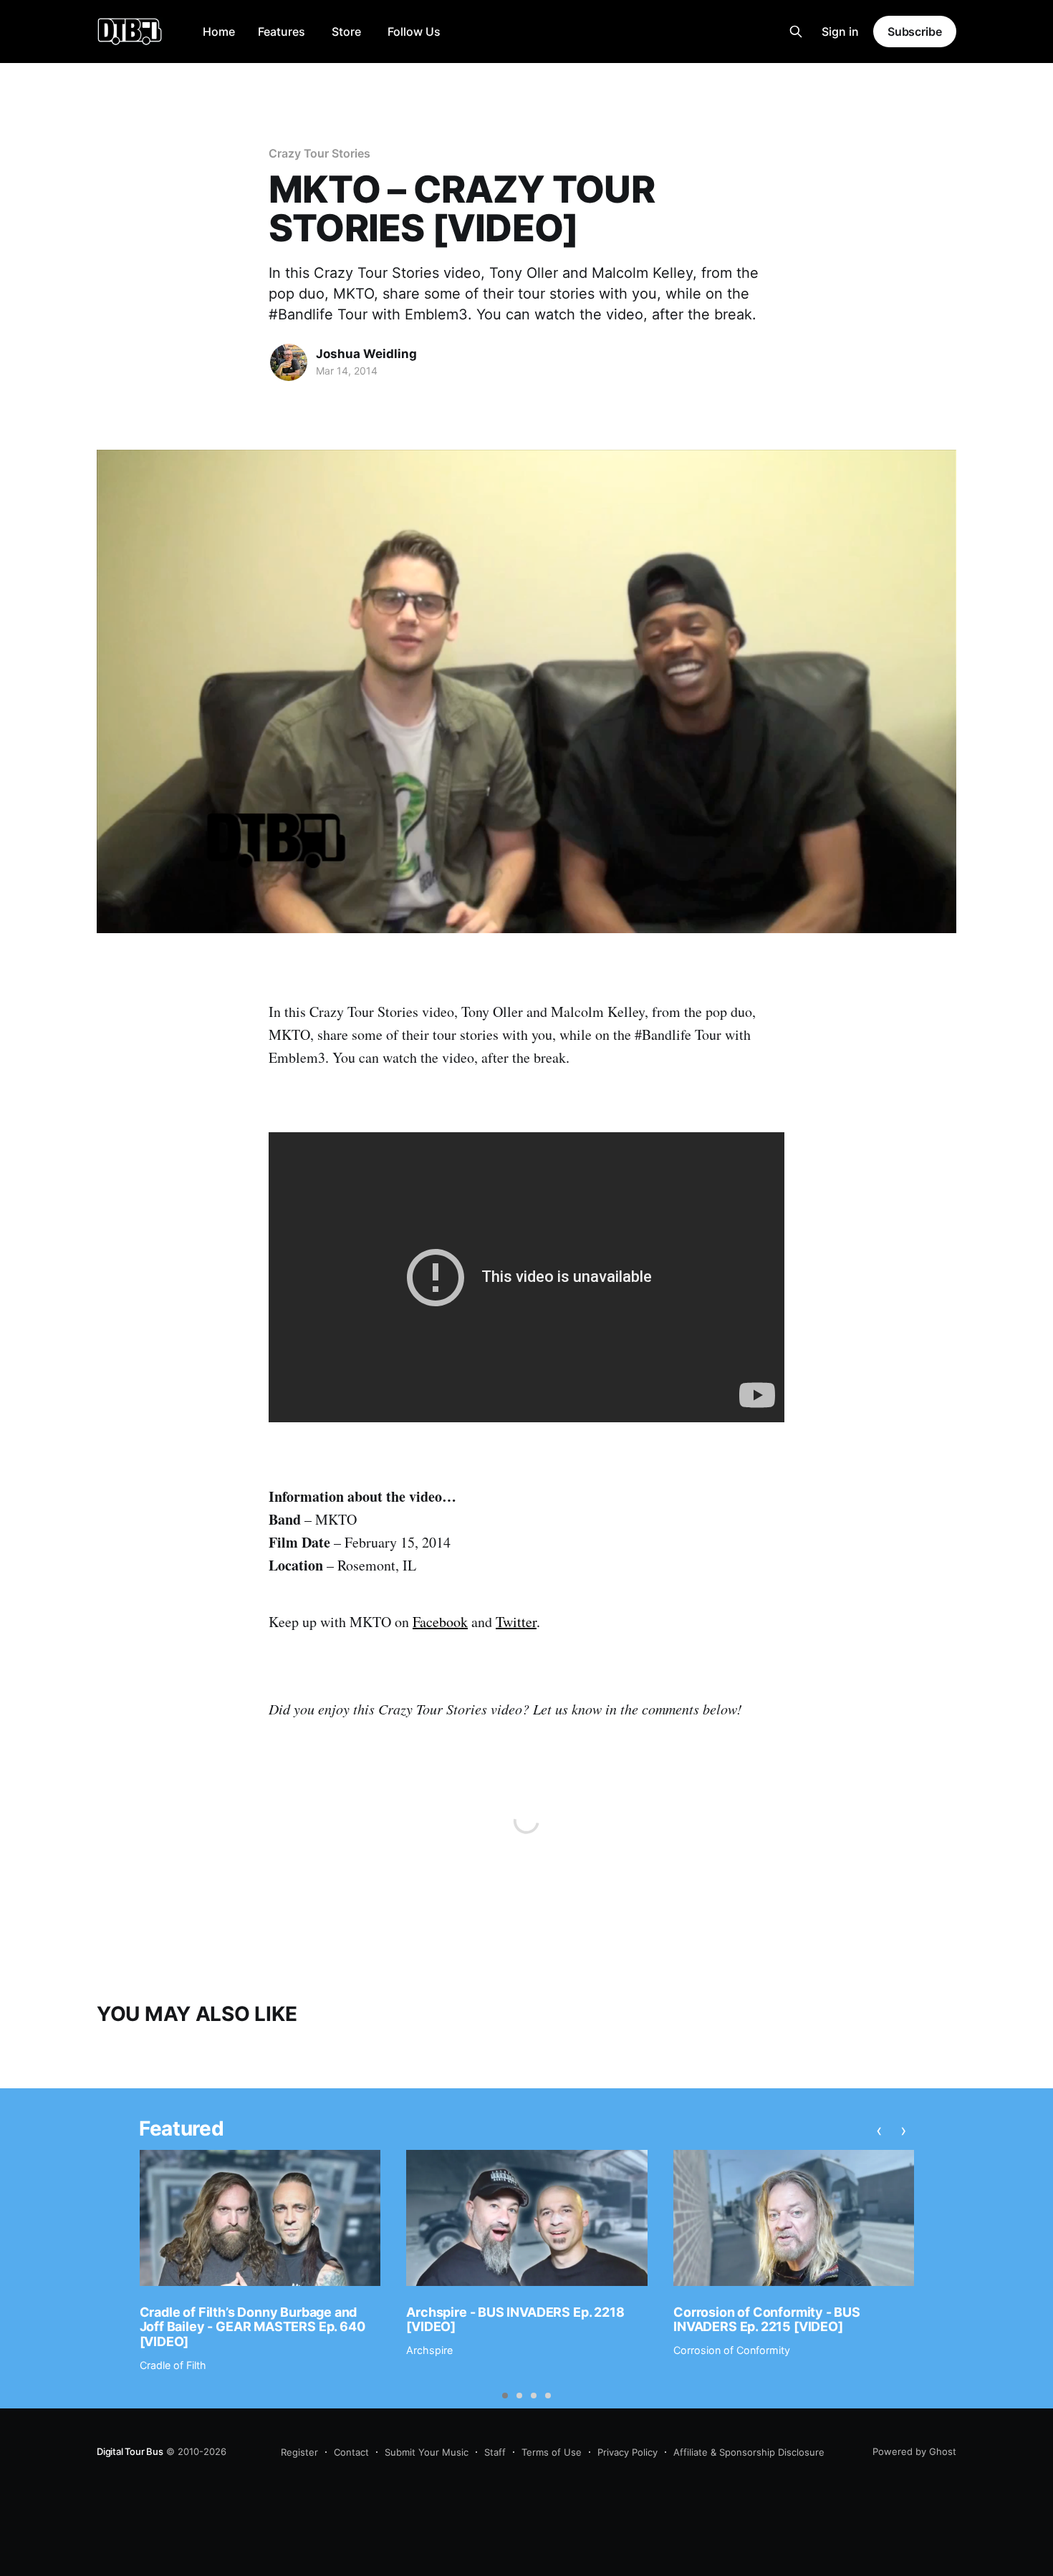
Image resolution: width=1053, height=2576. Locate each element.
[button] (505, 2396)
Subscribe (915, 32)
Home (219, 32)
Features (282, 32)
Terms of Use (552, 2452)
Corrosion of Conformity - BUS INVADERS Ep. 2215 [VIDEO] (767, 2320)
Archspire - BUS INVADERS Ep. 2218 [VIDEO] (515, 2320)
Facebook (440, 1622)
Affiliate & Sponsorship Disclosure (749, 2452)
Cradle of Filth (173, 2365)
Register (299, 2452)
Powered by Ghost (914, 2451)
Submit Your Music (427, 2452)
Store (346, 32)
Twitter (516, 1622)
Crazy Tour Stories (319, 153)
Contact (351, 2452)
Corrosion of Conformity (732, 2350)
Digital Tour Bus (130, 2451)
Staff (495, 2452)
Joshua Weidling (366, 354)
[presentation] (879, 2131)
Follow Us (414, 32)
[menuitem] (219, 32)
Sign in (840, 32)
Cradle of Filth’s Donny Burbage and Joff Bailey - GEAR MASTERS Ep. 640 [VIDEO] (253, 2327)
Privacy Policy (628, 2452)
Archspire (429, 2350)
